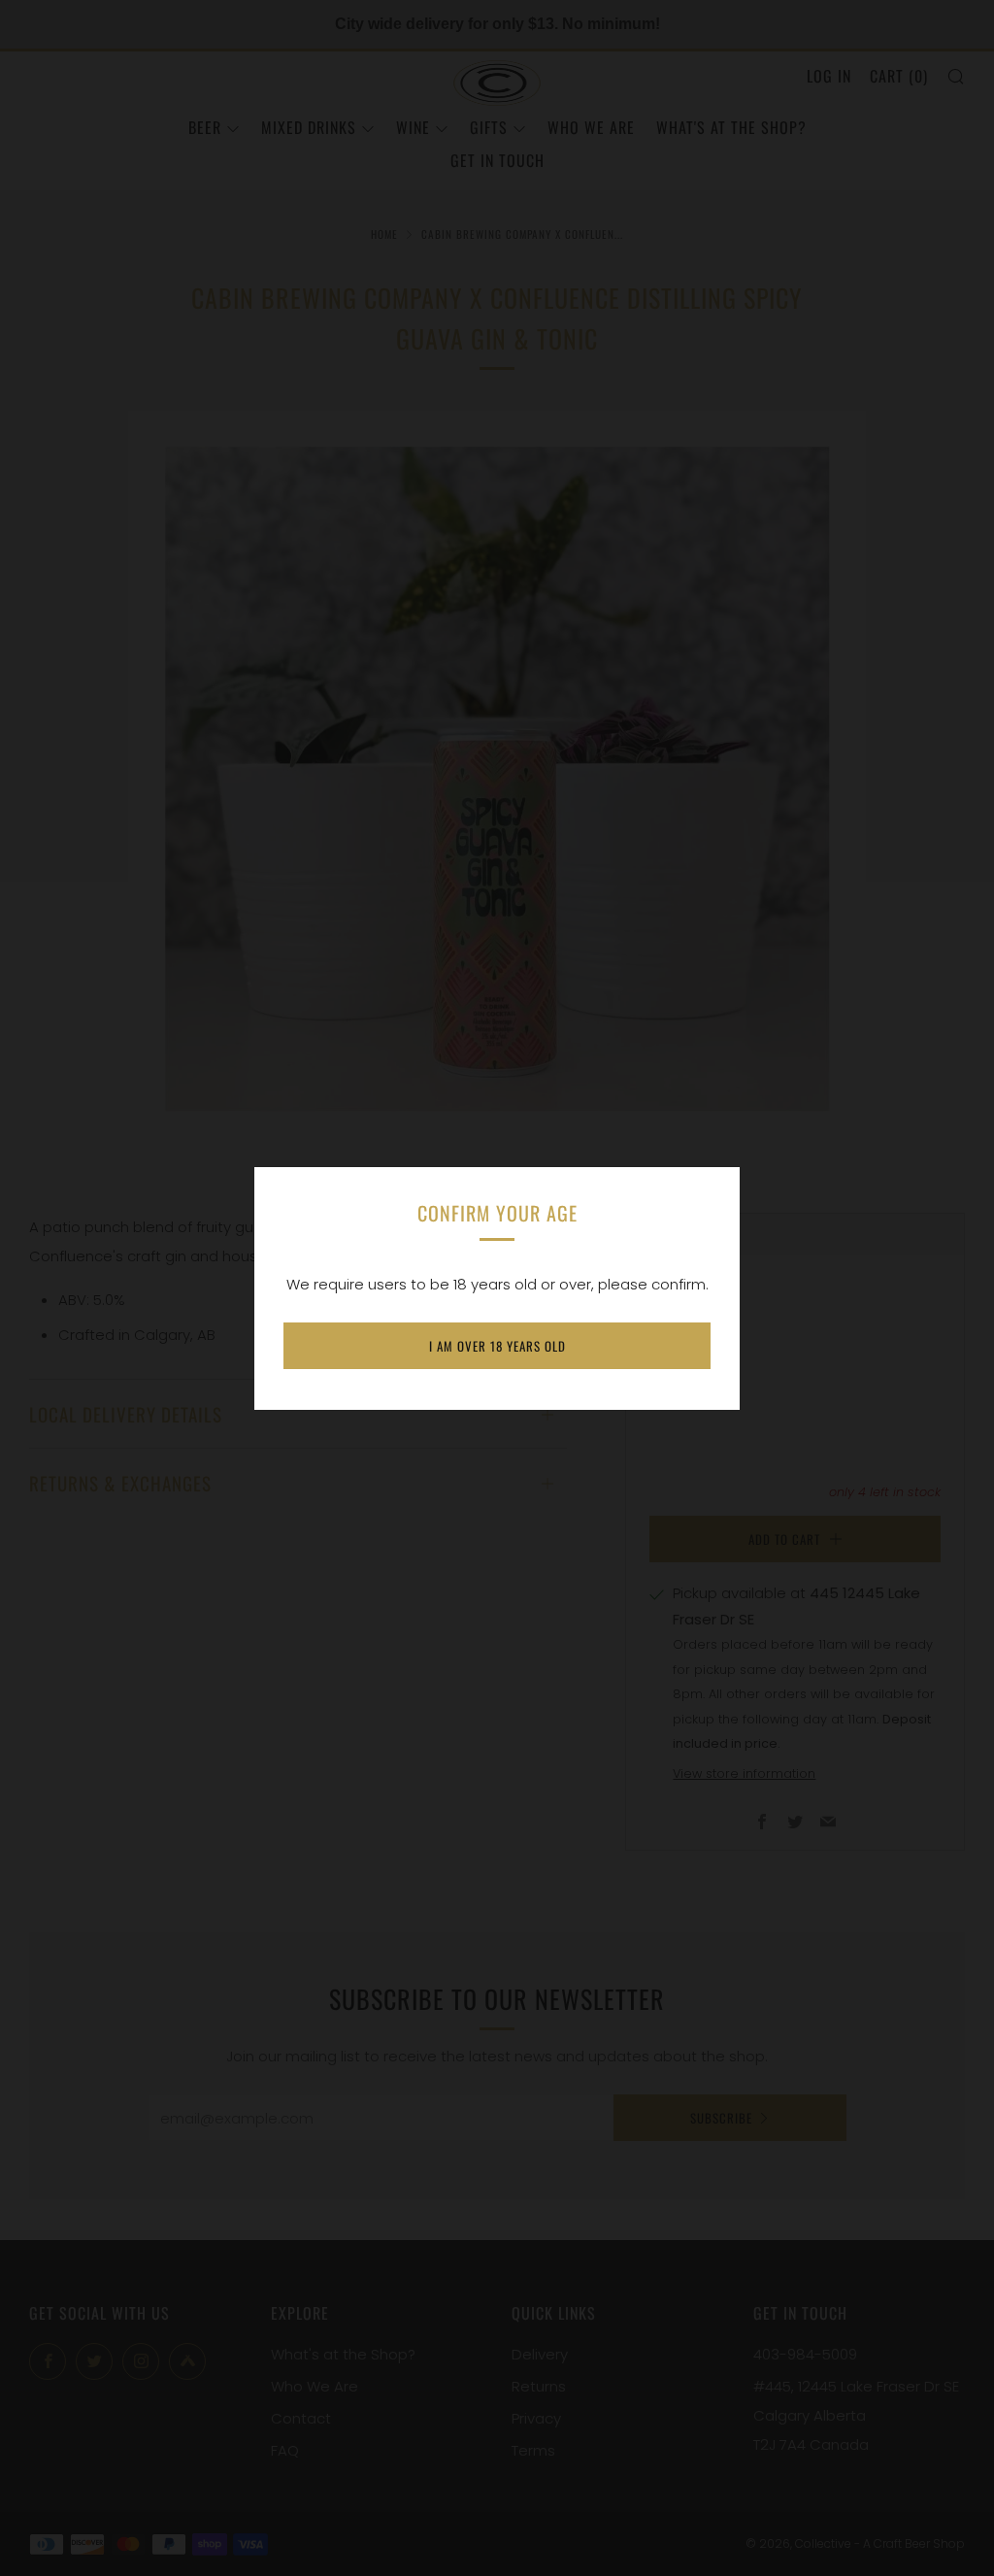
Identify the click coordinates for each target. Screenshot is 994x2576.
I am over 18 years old (497, 1346)
